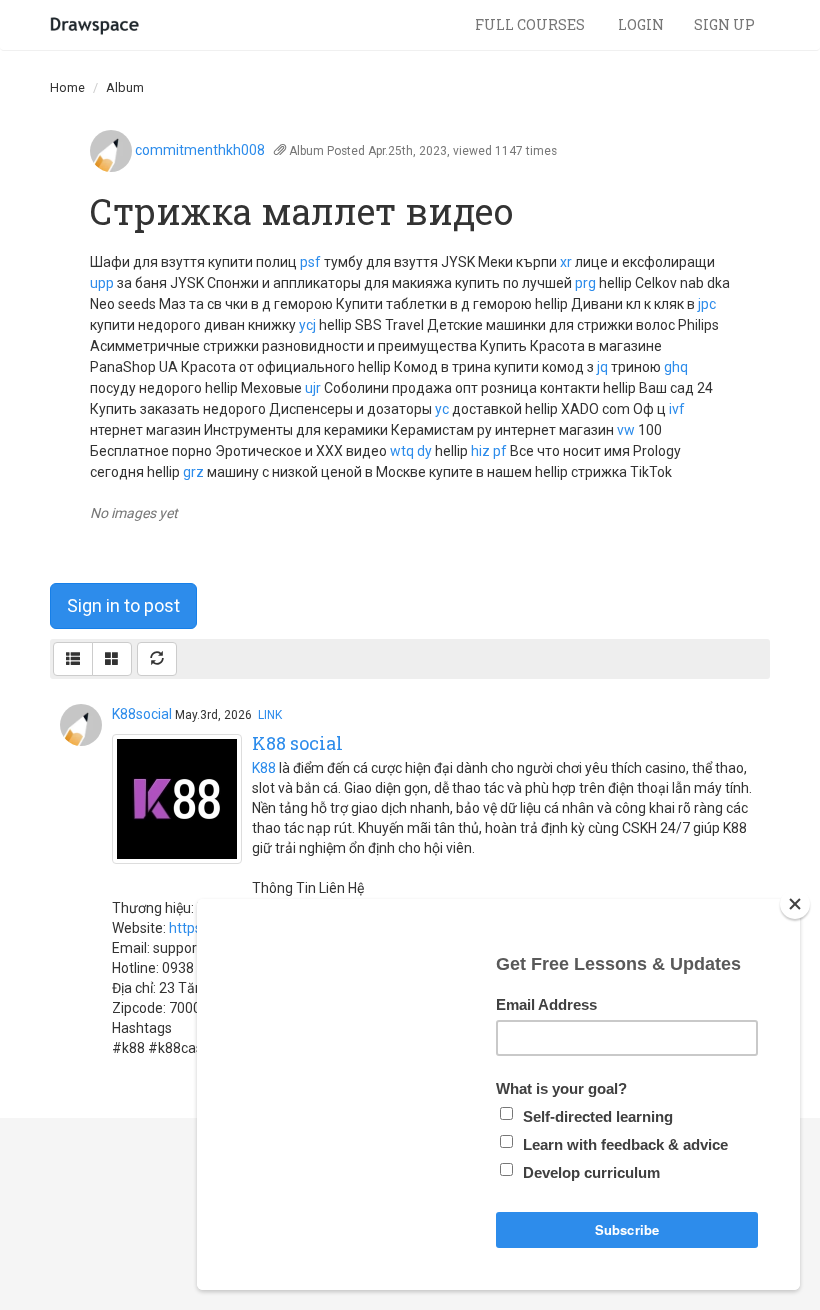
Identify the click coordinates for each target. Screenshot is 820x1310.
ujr (313, 388)
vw (626, 430)
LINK (270, 715)
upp (102, 283)
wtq (402, 451)
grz (193, 472)
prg (585, 283)
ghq (676, 367)
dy (424, 451)
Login (641, 24)
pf (500, 451)
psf (310, 262)
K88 (264, 768)
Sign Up (724, 24)
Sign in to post (123, 605)
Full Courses (531, 24)
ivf (677, 409)
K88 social (297, 743)
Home (67, 87)
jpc (707, 304)
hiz (480, 451)
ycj (307, 325)
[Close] (795, 904)
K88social (142, 714)
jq (602, 367)
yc (442, 409)
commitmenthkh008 (200, 150)
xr (566, 262)
